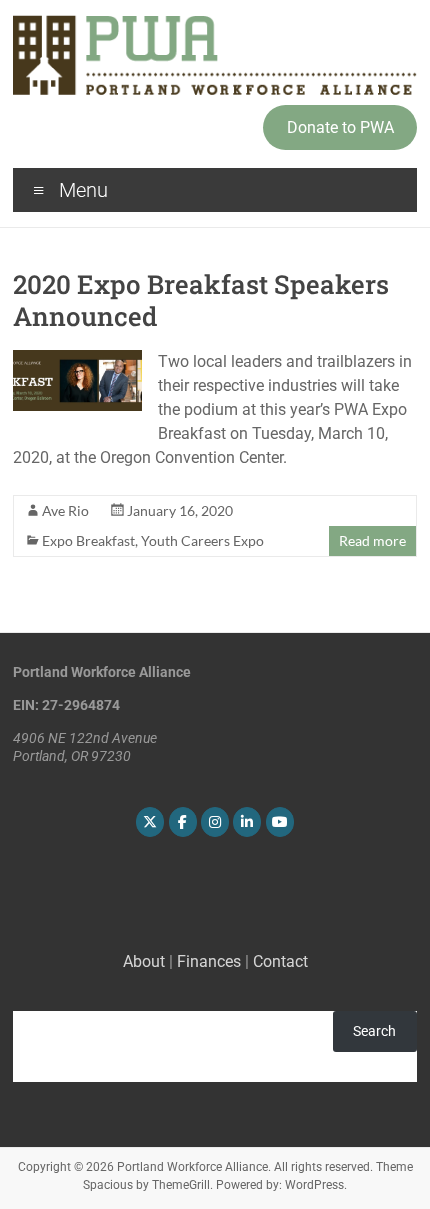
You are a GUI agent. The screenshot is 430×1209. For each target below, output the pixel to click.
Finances (209, 961)
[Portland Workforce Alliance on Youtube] (280, 822)
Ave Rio (65, 510)
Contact (280, 961)
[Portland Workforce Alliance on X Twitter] (150, 822)
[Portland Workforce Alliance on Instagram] (215, 822)
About (144, 961)
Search (374, 1031)
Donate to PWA (340, 127)
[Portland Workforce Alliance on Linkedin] (247, 822)
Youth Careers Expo (202, 540)
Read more (372, 540)
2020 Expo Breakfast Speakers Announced (201, 300)
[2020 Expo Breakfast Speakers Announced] (77, 359)
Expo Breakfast (88, 540)
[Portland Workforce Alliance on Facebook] (183, 822)
